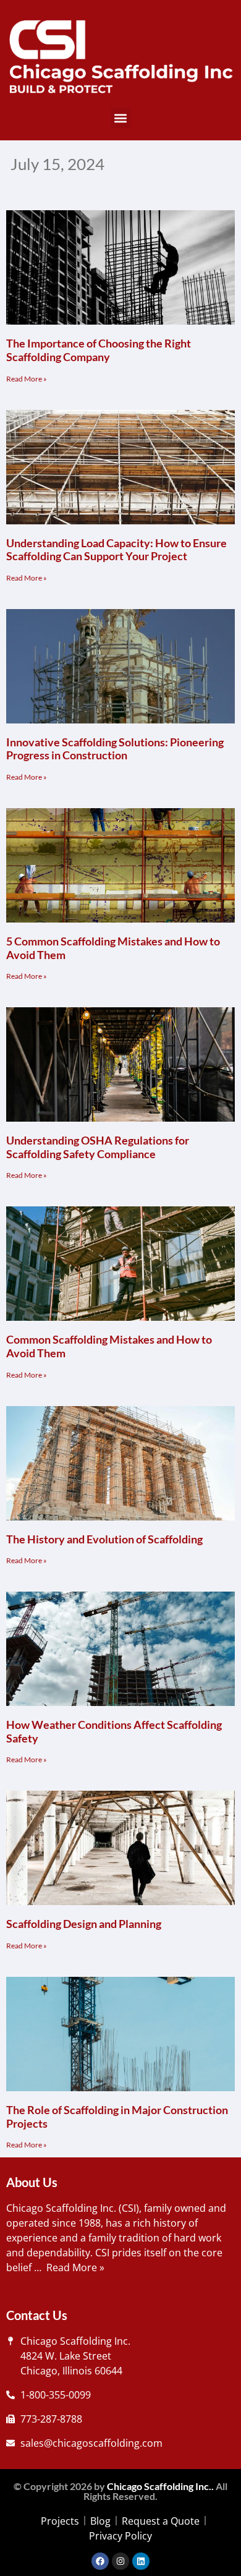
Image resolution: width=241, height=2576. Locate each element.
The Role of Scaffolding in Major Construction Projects (117, 2117)
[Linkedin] (141, 2561)
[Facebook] (100, 2561)
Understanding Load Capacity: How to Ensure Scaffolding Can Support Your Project (116, 550)
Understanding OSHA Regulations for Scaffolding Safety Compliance (98, 1147)
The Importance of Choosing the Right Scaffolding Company (99, 350)
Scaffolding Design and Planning (84, 1924)
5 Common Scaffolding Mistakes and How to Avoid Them (113, 948)
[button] (121, 118)
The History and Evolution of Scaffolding (104, 1539)
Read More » (27, 379)
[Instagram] (120, 2561)
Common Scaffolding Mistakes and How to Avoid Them (109, 1346)
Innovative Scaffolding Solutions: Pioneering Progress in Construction (115, 749)
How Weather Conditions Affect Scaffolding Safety (114, 1731)
